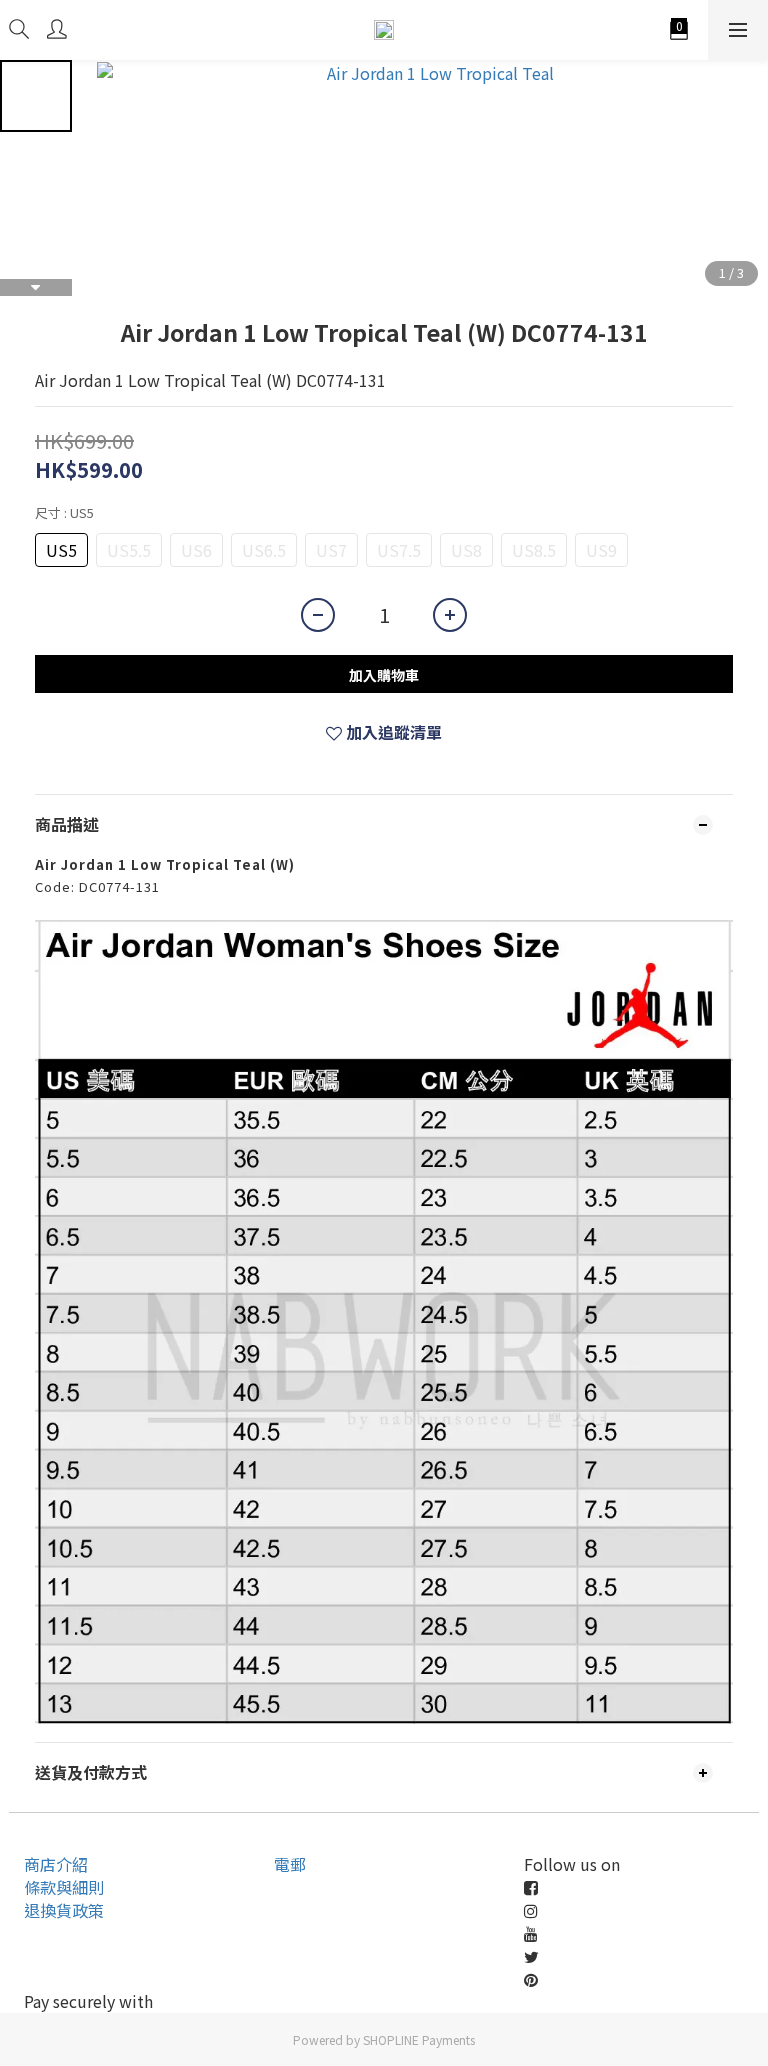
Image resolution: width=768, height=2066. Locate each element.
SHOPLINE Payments (419, 2039)
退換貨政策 (64, 1910)
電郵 (290, 1864)
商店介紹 (56, 1864)
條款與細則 (64, 1887)
